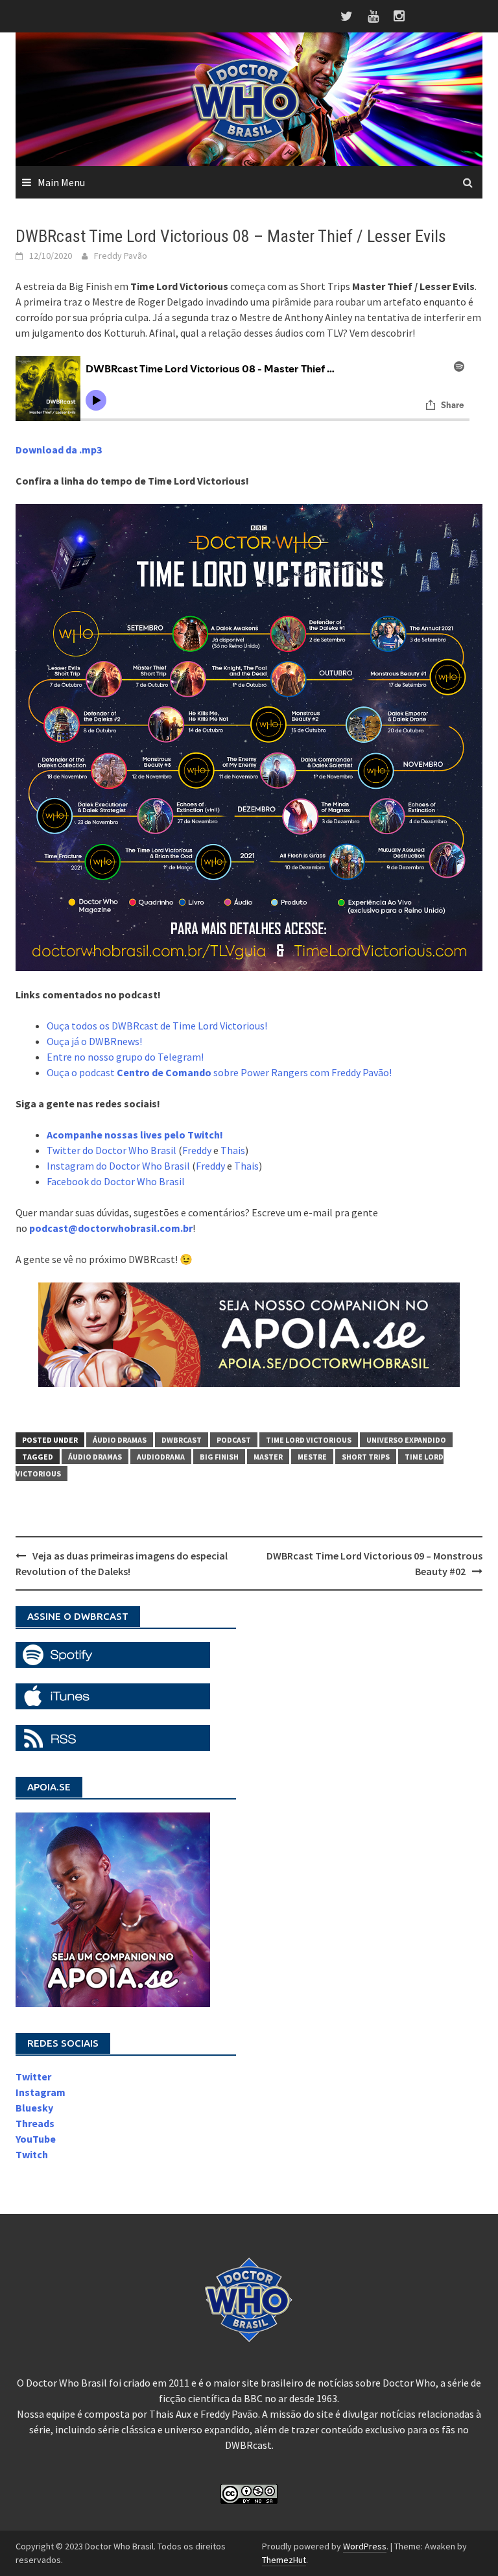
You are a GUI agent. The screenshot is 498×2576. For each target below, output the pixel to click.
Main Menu (61, 182)
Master (268, 1457)
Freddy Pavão (121, 256)
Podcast (234, 1440)
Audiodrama (161, 1457)
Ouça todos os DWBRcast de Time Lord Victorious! (157, 1026)
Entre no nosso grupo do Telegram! (125, 1057)
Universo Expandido (406, 1440)
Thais (233, 1150)
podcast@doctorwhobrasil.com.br (111, 1228)
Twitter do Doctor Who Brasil (112, 1150)
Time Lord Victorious (309, 1440)
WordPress (365, 2546)
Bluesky (34, 2108)
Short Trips (366, 1457)
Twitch (32, 2154)
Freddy (197, 1150)
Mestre (312, 1457)
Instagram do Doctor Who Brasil (118, 1166)
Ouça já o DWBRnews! (94, 1041)
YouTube (36, 2139)
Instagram (41, 2092)
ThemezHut (284, 2560)
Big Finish (219, 1457)
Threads (35, 2123)
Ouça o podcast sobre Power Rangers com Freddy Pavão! (219, 1072)
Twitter (33, 2076)
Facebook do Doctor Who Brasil (116, 1181)
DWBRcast (182, 1440)
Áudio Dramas (120, 1440)
